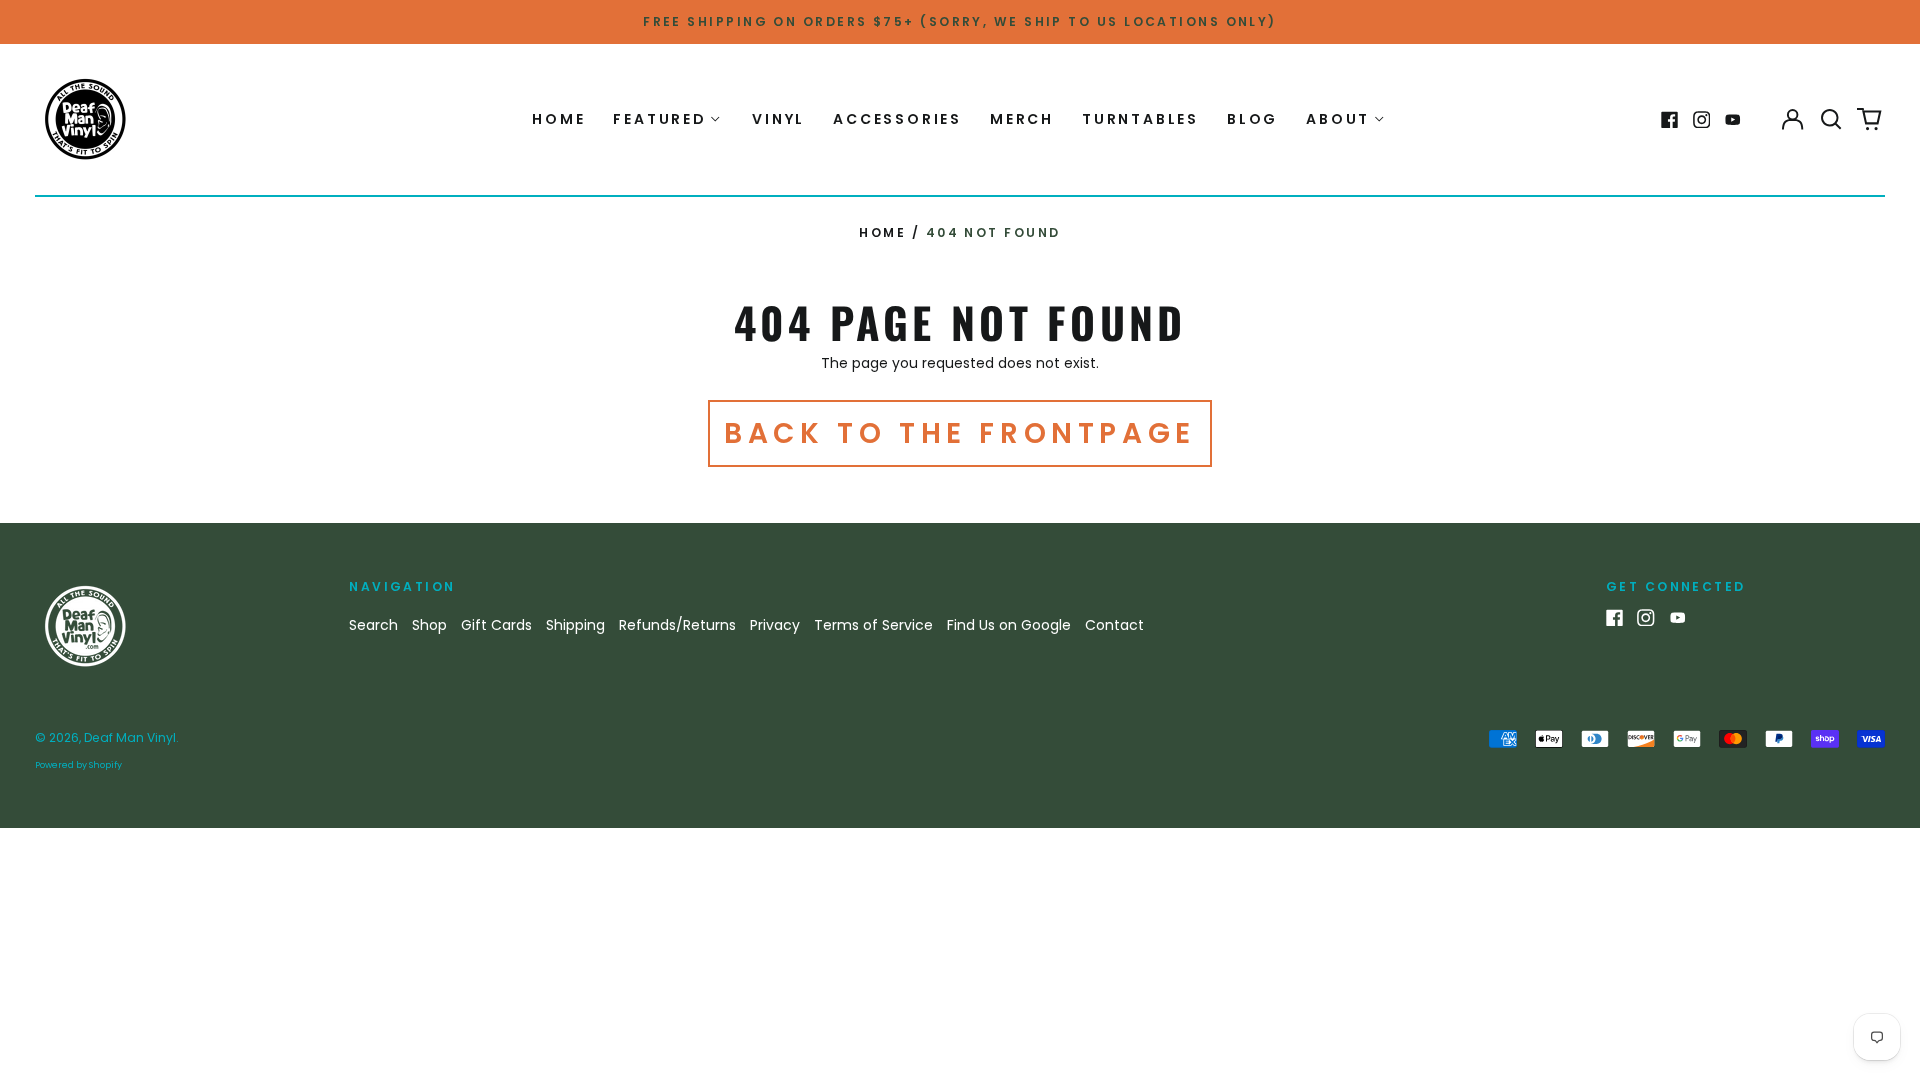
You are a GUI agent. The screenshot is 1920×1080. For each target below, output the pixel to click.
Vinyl (778, 119)
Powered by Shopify (78, 765)
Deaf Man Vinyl (130, 737)
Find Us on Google (1009, 625)
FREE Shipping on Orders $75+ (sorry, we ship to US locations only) (960, 21)
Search (373, 625)
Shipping (575, 625)
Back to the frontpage (960, 433)
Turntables (1140, 119)
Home (558, 119)
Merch (1022, 119)
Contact (1114, 625)
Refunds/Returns (677, 625)
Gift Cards (496, 625)
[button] (1831, 120)
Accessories (897, 119)
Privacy (775, 625)
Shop (429, 625)
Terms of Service (873, 625)
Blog (1252, 119)
